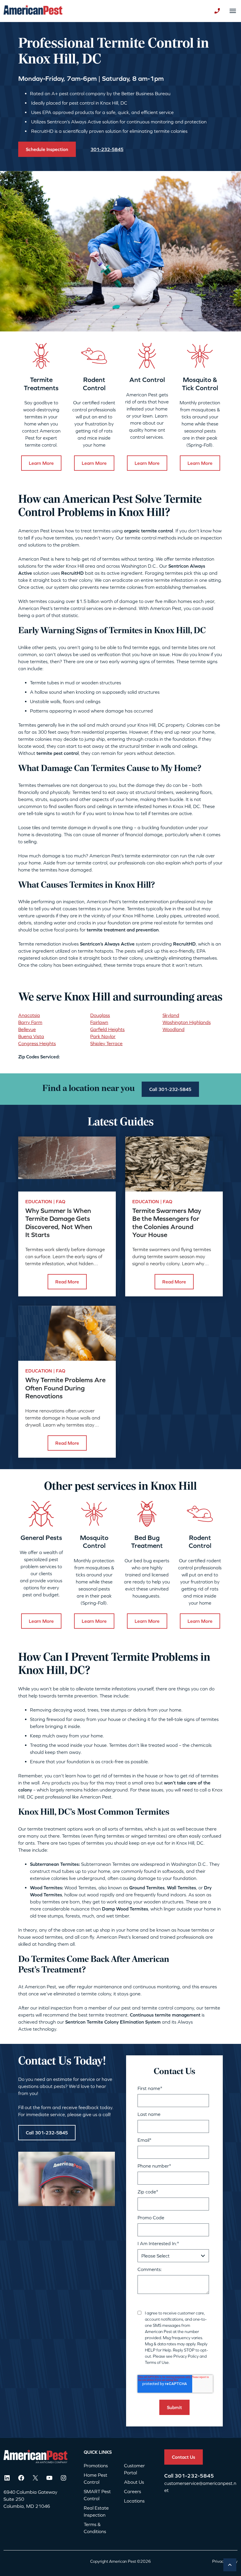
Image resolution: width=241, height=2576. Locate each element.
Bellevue (27, 1029)
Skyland (171, 1015)
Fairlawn (99, 1022)
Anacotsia (29, 1015)
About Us (134, 2482)
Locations (134, 2501)
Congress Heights (37, 1043)
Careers (133, 2491)
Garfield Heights (107, 1029)
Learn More (41, 463)
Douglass (100, 1015)
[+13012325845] (217, 11)
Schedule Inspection (47, 149)
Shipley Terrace (106, 1043)
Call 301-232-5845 (170, 1089)
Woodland (174, 1029)
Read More (67, 1282)
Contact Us (184, 2457)
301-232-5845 (194, 2476)
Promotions (96, 2466)
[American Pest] (33, 11)
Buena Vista (31, 1036)
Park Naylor (103, 1036)
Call (169, 2476)
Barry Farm (30, 1022)
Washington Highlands (187, 1022)
